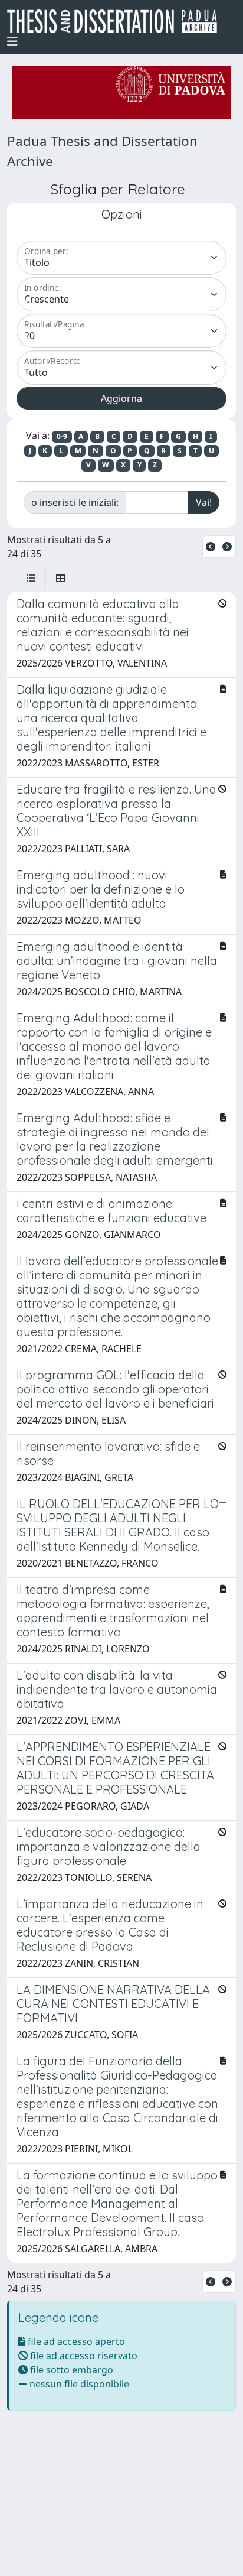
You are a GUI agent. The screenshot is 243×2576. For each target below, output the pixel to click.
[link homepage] (117, 21)
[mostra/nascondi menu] (12, 41)
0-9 (62, 436)
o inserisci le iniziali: (75, 502)
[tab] (31, 578)
